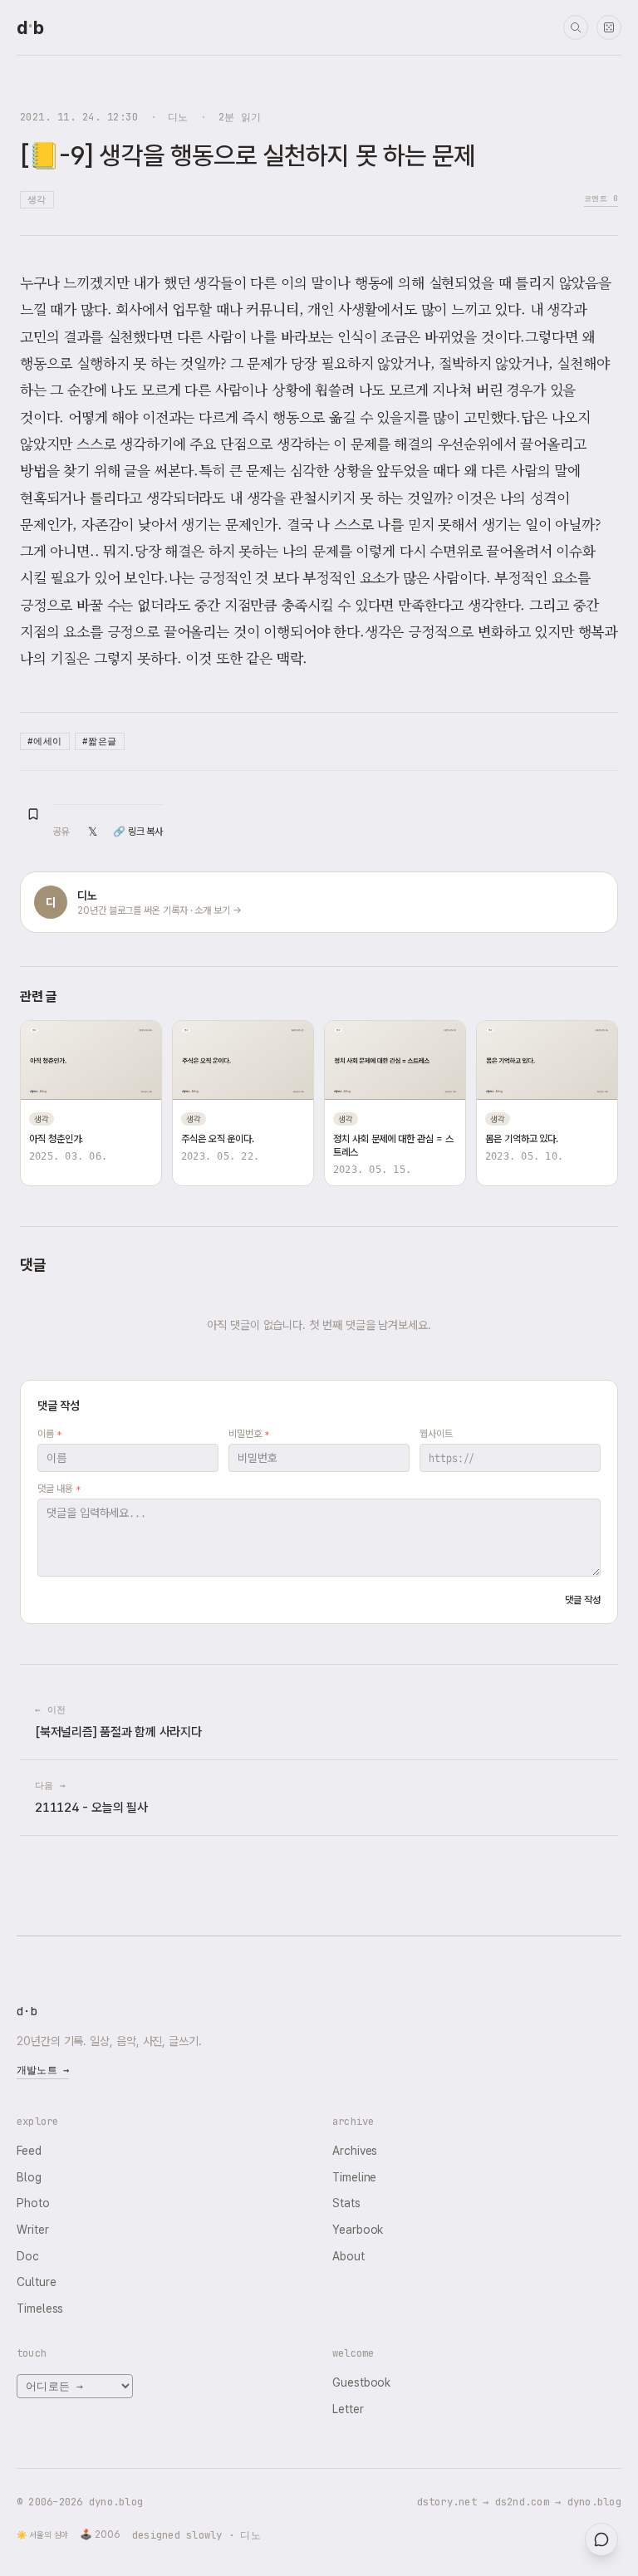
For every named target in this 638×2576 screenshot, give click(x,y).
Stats (346, 2203)
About (348, 2256)
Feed (29, 2151)
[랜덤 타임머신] (609, 27)
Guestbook (361, 2382)
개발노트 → (43, 2070)
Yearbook (358, 2230)
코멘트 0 (601, 198)
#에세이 (45, 741)
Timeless (40, 2309)
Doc (28, 2256)
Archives (355, 2151)
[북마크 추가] (33, 814)
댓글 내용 (59, 1489)
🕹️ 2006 (100, 2534)
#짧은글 (100, 741)
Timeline (354, 2177)
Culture (36, 2282)
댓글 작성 (583, 1600)
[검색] (576, 27)
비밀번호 (249, 1434)
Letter (348, 2409)
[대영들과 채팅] (601, 2539)
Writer (33, 2230)
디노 (178, 117)
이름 (49, 1434)
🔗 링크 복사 (138, 832)
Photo (33, 2203)
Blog (29, 2177)
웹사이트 (436, 1434)
